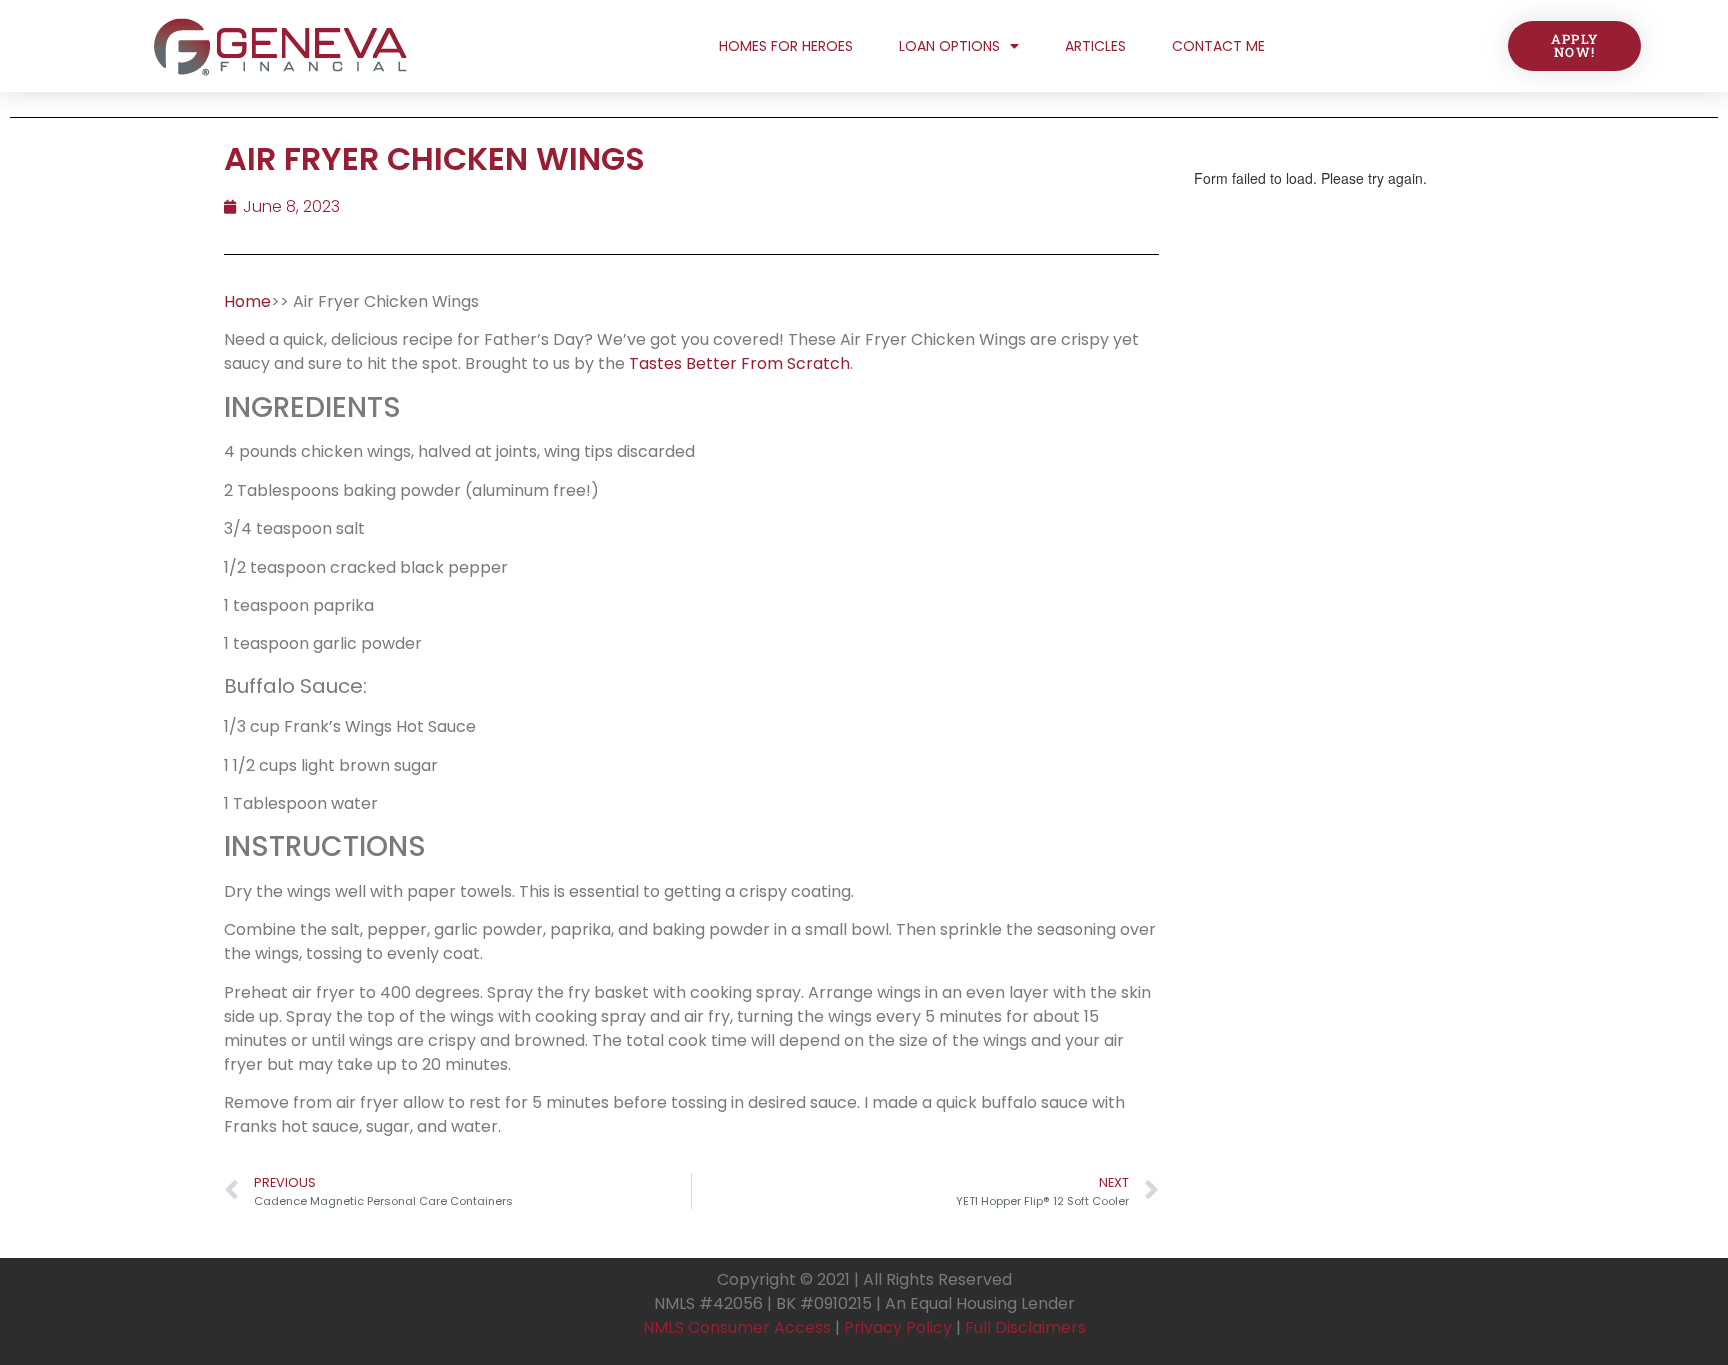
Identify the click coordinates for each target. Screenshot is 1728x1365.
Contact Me (1218, 46)
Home (247, 301)
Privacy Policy (898, 1327)
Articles (1095, 46)
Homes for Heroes (786, 46)
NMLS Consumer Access (737, 1327)
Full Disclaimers (1025, 1327)
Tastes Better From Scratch (739, 363)
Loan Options (949, 46)
